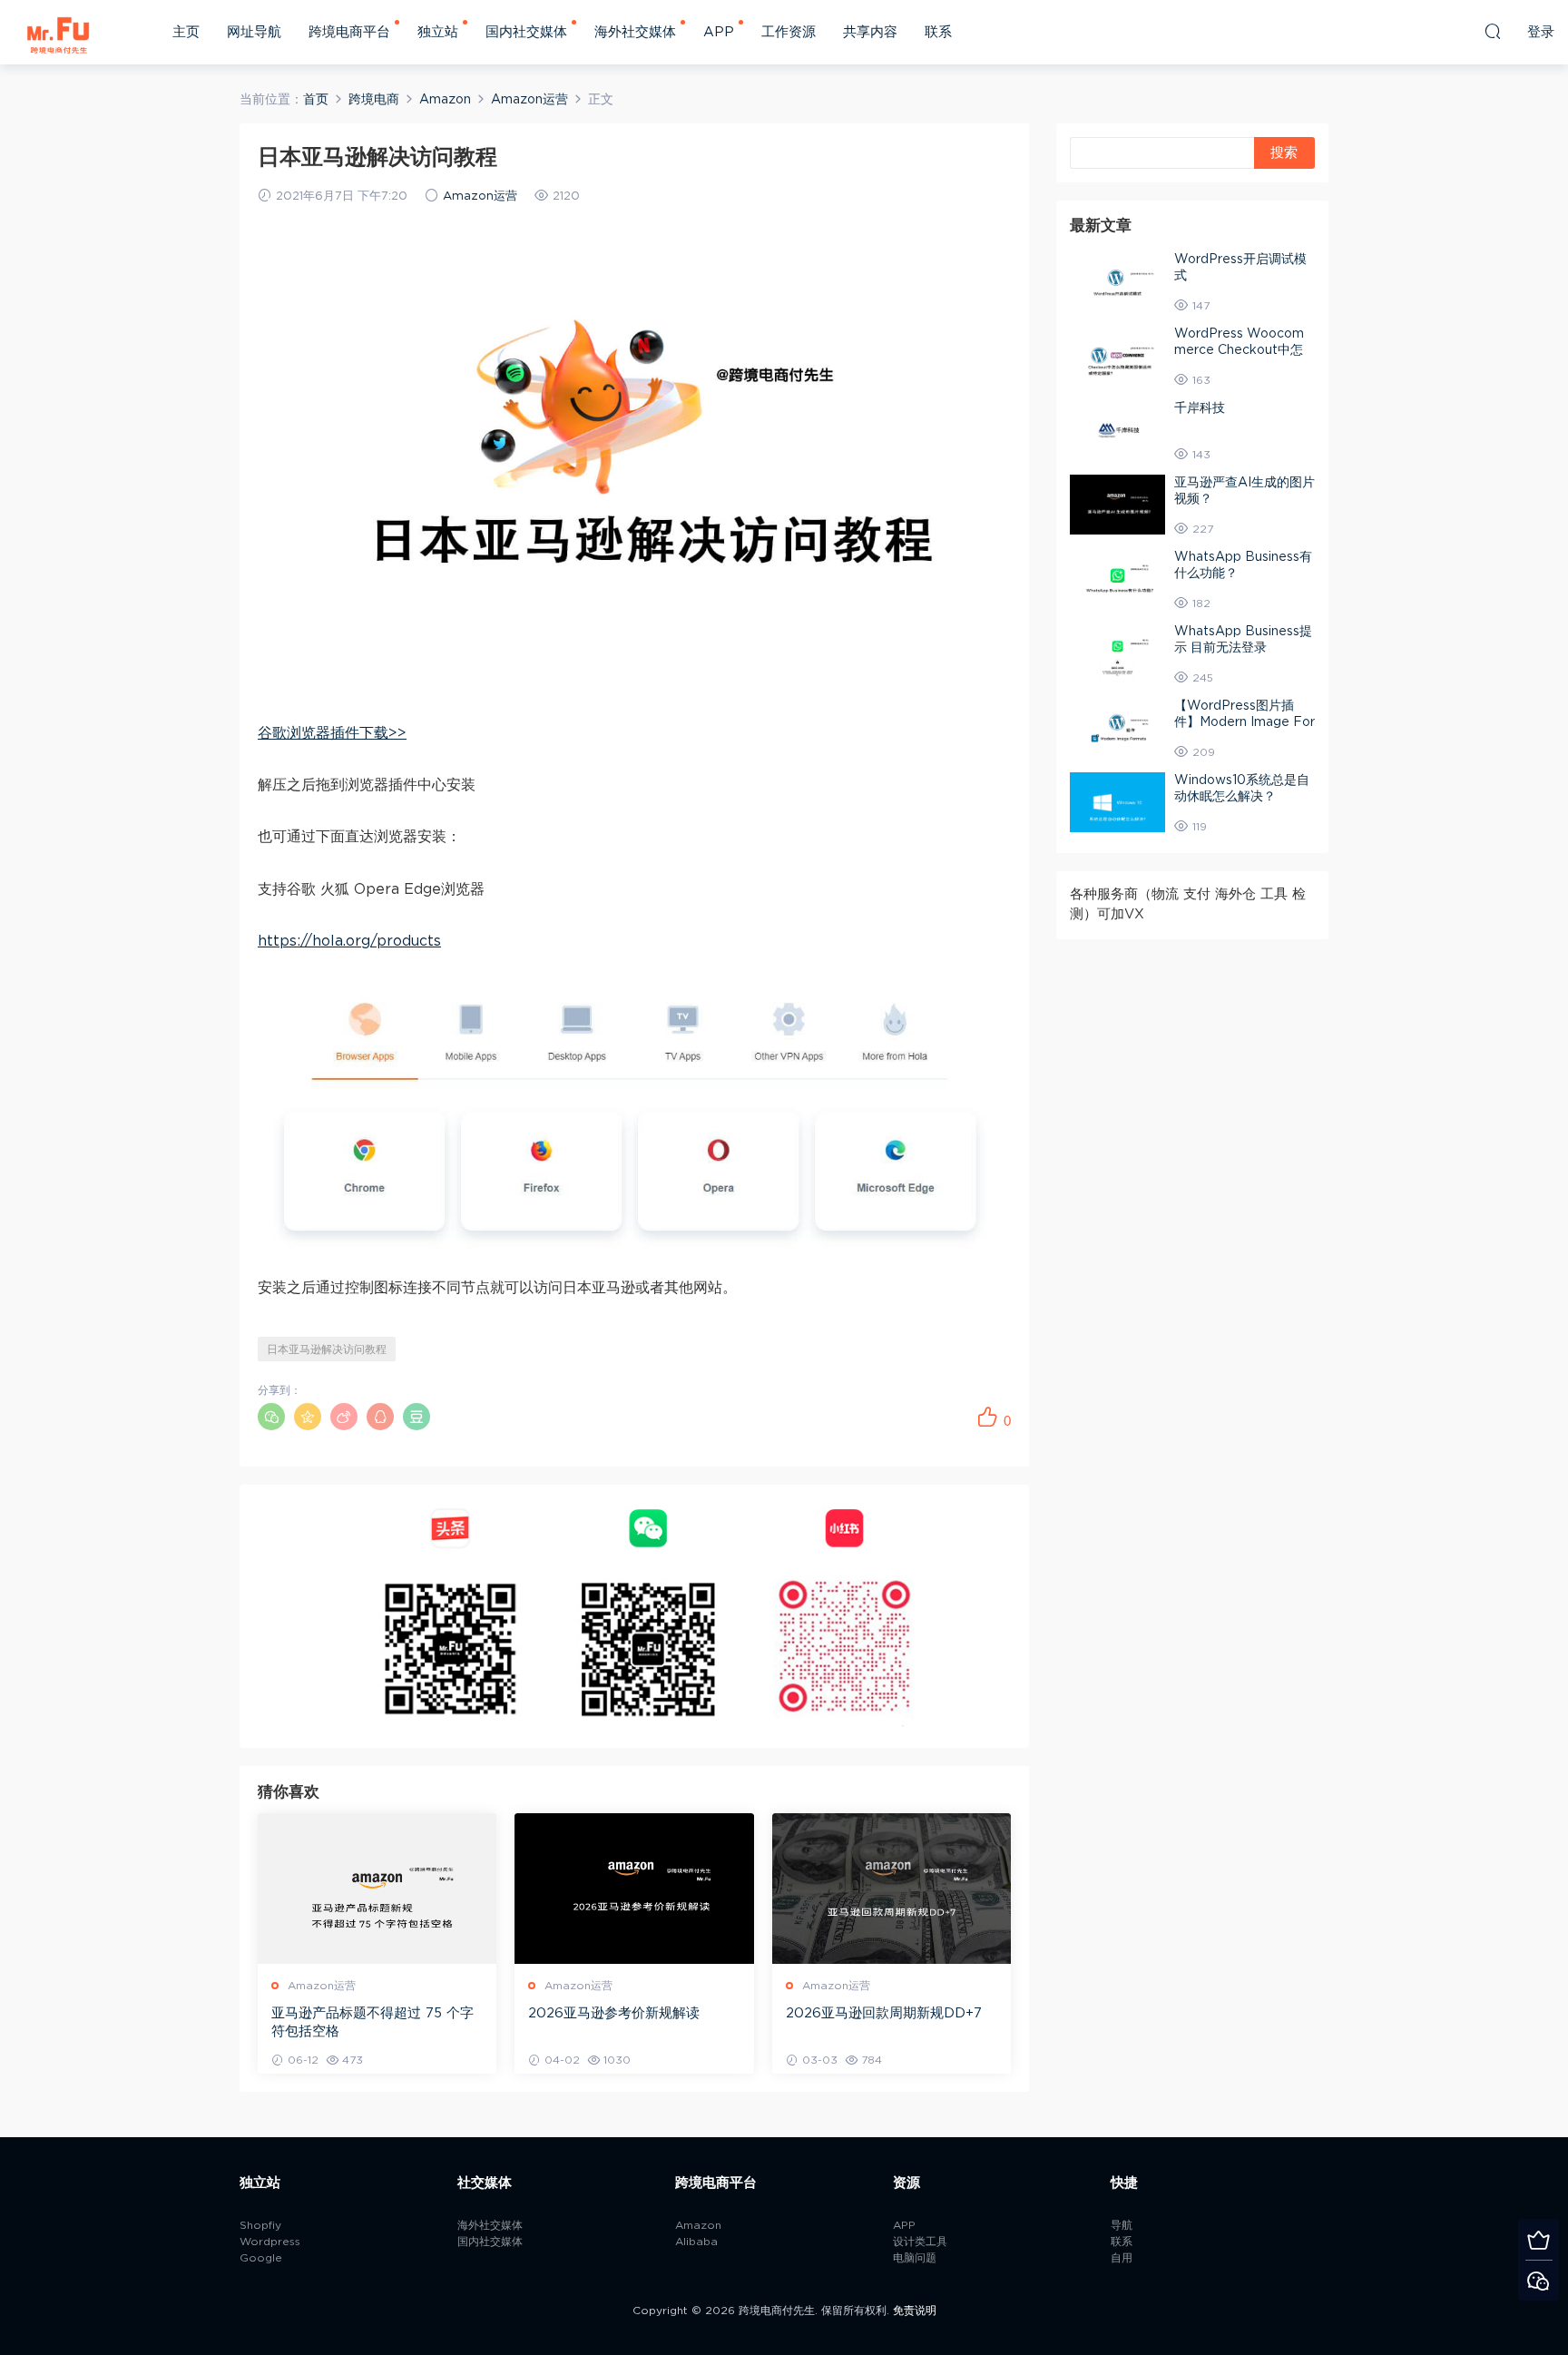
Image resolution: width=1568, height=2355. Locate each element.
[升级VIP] (1539, 2239)
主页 (186, 32)
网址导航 (254, 32)
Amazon (698, 2225)
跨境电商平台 (349, 32)
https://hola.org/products (349, 941)
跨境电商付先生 (59, 32)
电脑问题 (915, 2258)
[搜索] (1493, 31)
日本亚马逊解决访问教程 (327, 1349)
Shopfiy (260, 2225)
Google (261, 2258)
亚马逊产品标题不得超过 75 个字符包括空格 (372, 2022)
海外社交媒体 (635, 32)
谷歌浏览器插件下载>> (332, 733)
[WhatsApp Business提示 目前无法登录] (1117, 653)
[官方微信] (1539, 2280)
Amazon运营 (480, 196)
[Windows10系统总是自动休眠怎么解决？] (1117, 802)
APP (719, 32)
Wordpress (270, 2242)
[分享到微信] (271, 1417)
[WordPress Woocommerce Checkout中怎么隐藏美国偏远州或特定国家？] (1117, 356)
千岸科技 (1200, 408)
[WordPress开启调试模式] (1117, 281)
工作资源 (789, 32)
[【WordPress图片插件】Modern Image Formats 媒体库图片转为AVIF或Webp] (1117, 728)
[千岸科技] (1117, 430)
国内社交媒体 (526, 32)
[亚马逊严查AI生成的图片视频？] (1117, 505)
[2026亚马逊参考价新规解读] (634, 1889)
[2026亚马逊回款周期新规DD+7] (892, 1889)
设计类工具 (920, 2242)
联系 (938, 32)
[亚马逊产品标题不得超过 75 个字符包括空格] (377, 1889)
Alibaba (696, 2242)
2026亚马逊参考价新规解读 (614, 2013)
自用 (1122, 2258)
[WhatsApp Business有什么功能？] (1117, 579)
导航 (1122, 2225)
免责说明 (915, 2311)
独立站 (438, 32)
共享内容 (870, 32)
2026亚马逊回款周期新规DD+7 (884, 2013)
